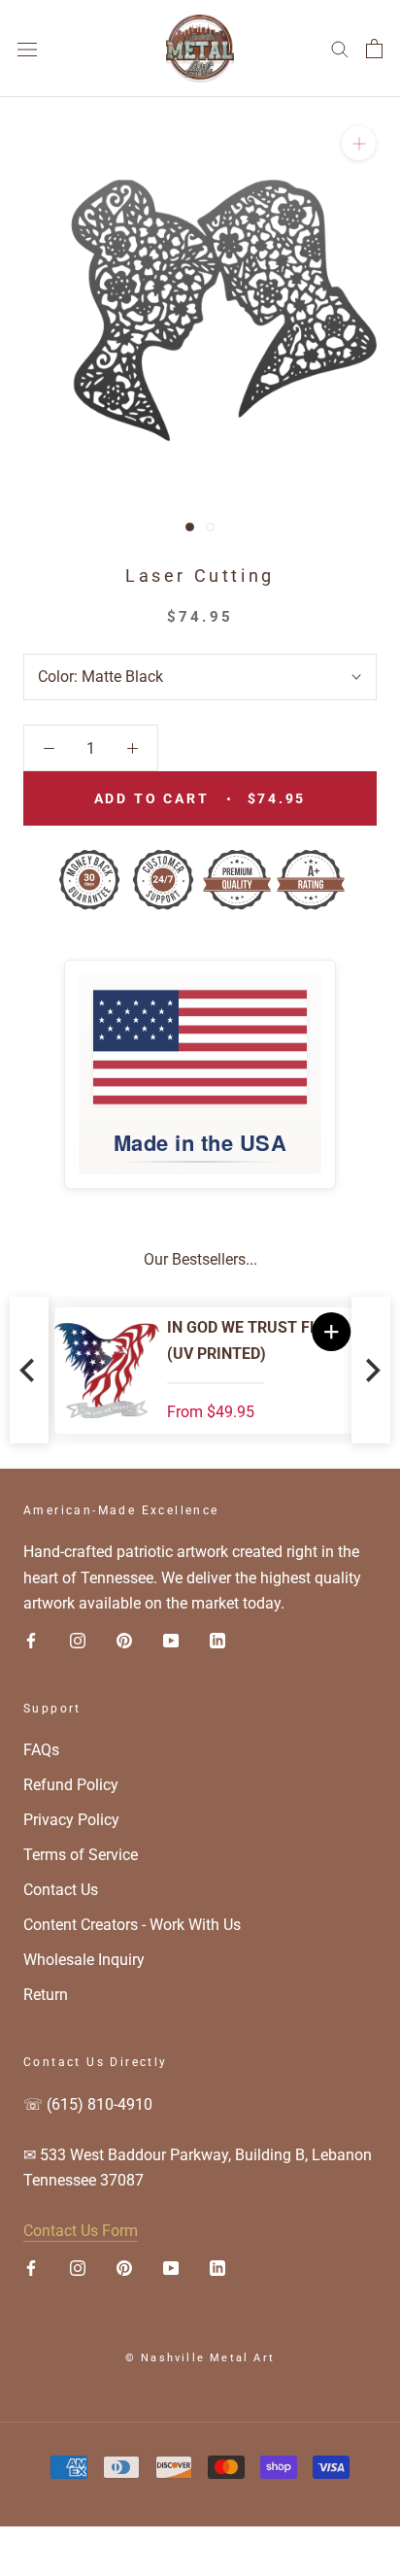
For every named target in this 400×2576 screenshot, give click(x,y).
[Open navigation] (27, 49)
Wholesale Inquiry (84, 1960)
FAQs (41, 1750)
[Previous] (29, 1370)
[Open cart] (374, 49)
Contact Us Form (81, 2231)
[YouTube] (171, 1641)
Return (46, 1995)
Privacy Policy (71, 1820)
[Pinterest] (124, 1641)
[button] (326, 1332)
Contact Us (61, 1890)
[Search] (340, 48)
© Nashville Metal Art (200, 2358)
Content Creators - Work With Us (132, 1925)
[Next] (371, 1370)
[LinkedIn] (217, 1641)
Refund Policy (71, 1785)
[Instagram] (78, 1641)
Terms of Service (81, 1855)
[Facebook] (31, 1641)
